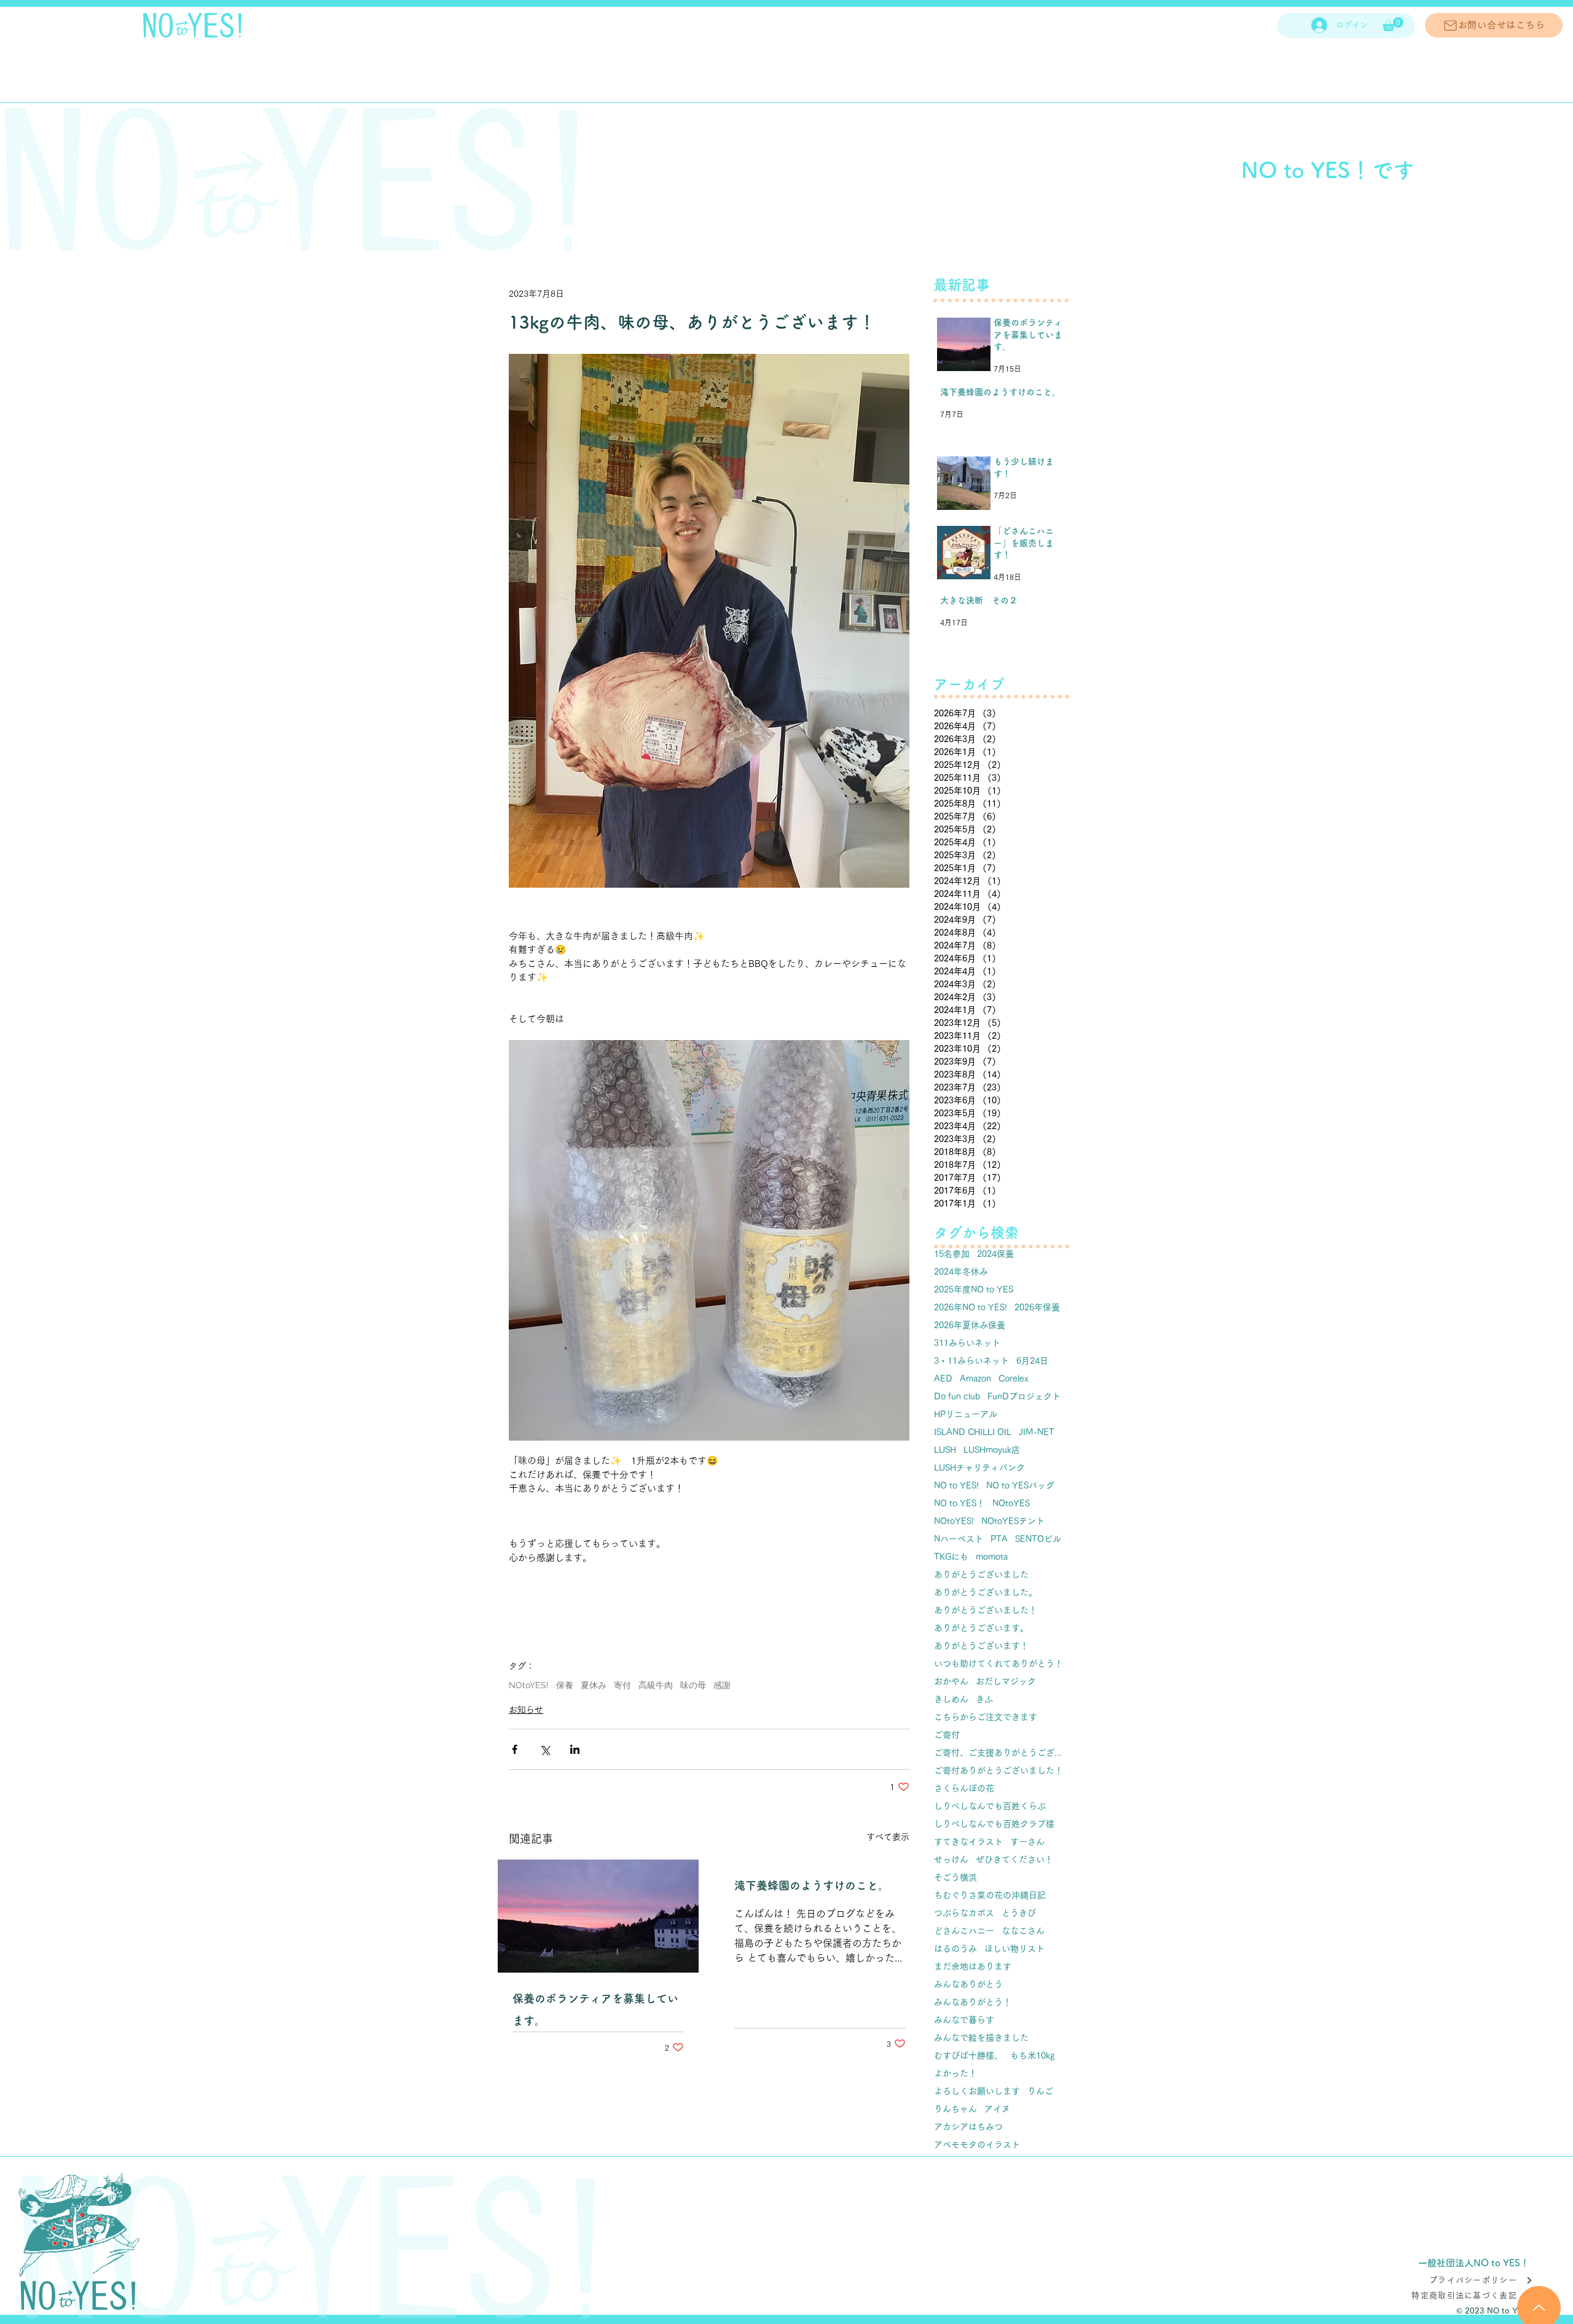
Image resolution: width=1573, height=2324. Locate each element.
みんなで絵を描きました (981, 2038)
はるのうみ (955, 1949)
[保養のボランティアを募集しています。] (598, 1916)
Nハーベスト (959, 1539)
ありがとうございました (981, 1575)
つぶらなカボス (964, 1913)
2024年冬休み (961, 1272)
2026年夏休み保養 (970, 1325)
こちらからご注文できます (986, 1717)
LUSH (945, 1450)
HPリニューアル (966, 1414)
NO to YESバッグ (1020, 1485)
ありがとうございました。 (986, 1592)
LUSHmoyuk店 (992, 1450)
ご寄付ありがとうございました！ (998, 1770)
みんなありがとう (968, 1984)
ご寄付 (947, 1735)
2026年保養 (1037, 1307)
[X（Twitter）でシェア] (545, 1749)
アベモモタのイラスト (977, 2145)
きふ (984, 1699)
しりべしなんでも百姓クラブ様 (994, 1824)
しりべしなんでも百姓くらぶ (990, 1806)
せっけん (951, 1860)
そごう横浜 (955, 1877)
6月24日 (1032, 1361)
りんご (1040, 2091)
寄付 (622, 1685)
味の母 (693, 1685)
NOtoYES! (529, 1685)
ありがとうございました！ (986, 1610)
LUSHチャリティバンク (979, 1468)
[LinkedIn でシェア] (575, 1749)
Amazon (975, 1379)
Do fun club (957, 1396)
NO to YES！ (959, 1503)
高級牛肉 (656, 1685)
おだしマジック (1006, 1681)
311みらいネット (967, 1343)
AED (943, 1379)
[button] (1393, 24)
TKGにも (951, 1557)
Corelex (1014, 1379)
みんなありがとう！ (973, 2002)
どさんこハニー (964, 1931)
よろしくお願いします (977, 2091)
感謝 (722, 1685)
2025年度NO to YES (974, 1289)
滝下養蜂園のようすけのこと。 (812, 1885)
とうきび (1019, 1913)
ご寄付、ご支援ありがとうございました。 (1002, 1753)
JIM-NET (1037, 1432)
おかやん (951, 1681)
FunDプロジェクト (1024, 1396)
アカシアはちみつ (968, 2127)
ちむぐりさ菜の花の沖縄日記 (990, 1895)
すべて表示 (888, 1837)
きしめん (951, 1699)
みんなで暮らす (964, 2020)
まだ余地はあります (973, 1966)
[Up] (1539, 2293)
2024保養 (995, 1254)
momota (992, 1557)
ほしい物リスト (1014, 1949)
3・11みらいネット (971, 1361)
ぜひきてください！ (1014, 1860)
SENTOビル (1038, 1539)
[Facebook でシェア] (515, 1749)
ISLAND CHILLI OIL (973, 1432)
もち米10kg (1033, 2056)
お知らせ (526, 1710)
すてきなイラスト (968, 1842)
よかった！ (955, 2073)
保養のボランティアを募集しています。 (595, 2009)
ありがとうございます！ (981, 1646)
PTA (999, 1539)
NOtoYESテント (1013, 1521)
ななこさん (1023, 1931)
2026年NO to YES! (971, 1307)
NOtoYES (1011, 1503)
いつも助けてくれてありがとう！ (998, 1664)
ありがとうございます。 (981, 1628)
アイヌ (997, 2109)
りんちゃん (955, 2109)
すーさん (1027, 1842)
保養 (565, 1685)
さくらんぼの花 (964, 1788)
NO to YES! (956, 1485)
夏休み (594, 1685)
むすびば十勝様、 (968, 2056)
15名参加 (952, 1254)
